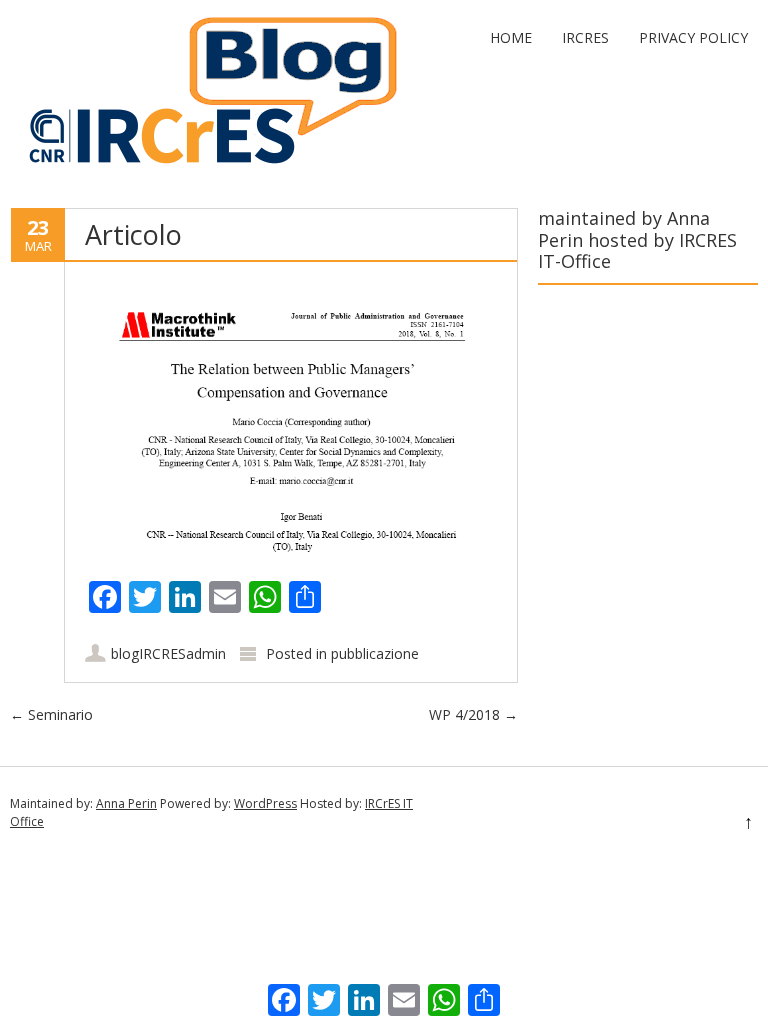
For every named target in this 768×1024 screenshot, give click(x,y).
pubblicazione (375, 653)
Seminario (51, 714)
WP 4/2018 (473, 714)
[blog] (205, 167)
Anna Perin (126, 803)
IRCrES (585, 37)
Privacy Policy (693, 37)
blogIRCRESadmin (168, 653)
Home (511, 37)
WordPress (265, 803)
